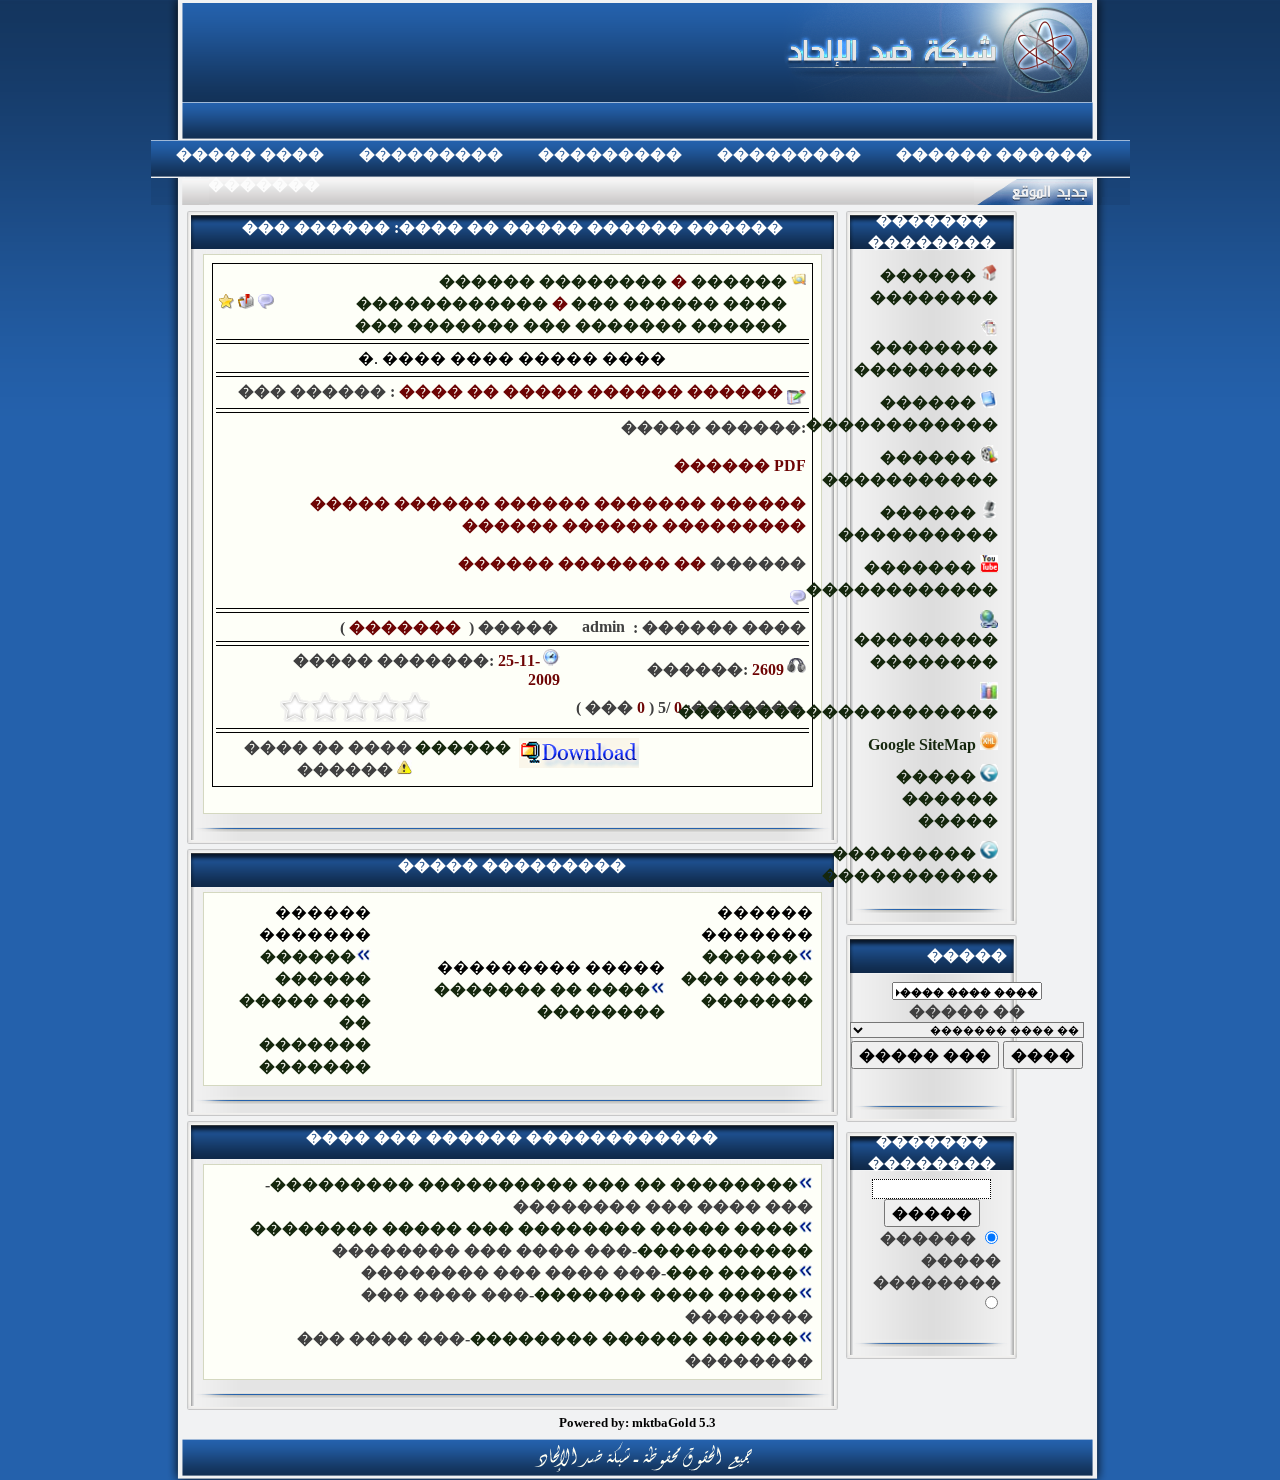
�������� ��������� (926, 358)
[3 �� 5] (355, 707)
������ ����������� (910, 468)
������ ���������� (918, 523)
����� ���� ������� (666, 1294)
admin (601, 626)
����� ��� (732, 1272)
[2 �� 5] (385, 707)
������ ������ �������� (634, 1338)
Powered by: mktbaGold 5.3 (637, 1422)
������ (758, 563)
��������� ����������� (910, 864)
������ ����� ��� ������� (747, 978)
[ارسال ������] (246, 303)
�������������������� (838, 711)
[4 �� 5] (325, 707)
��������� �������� (926, 650)
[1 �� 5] (415, 707)
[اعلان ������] (266, 303)
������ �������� (553, 281)
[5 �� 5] (295, 707)
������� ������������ (902, 578)
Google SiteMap (924, 744)
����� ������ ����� (947, 798)
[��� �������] (226, 303)
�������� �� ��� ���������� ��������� (534, 1184)
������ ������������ (902, 413)
